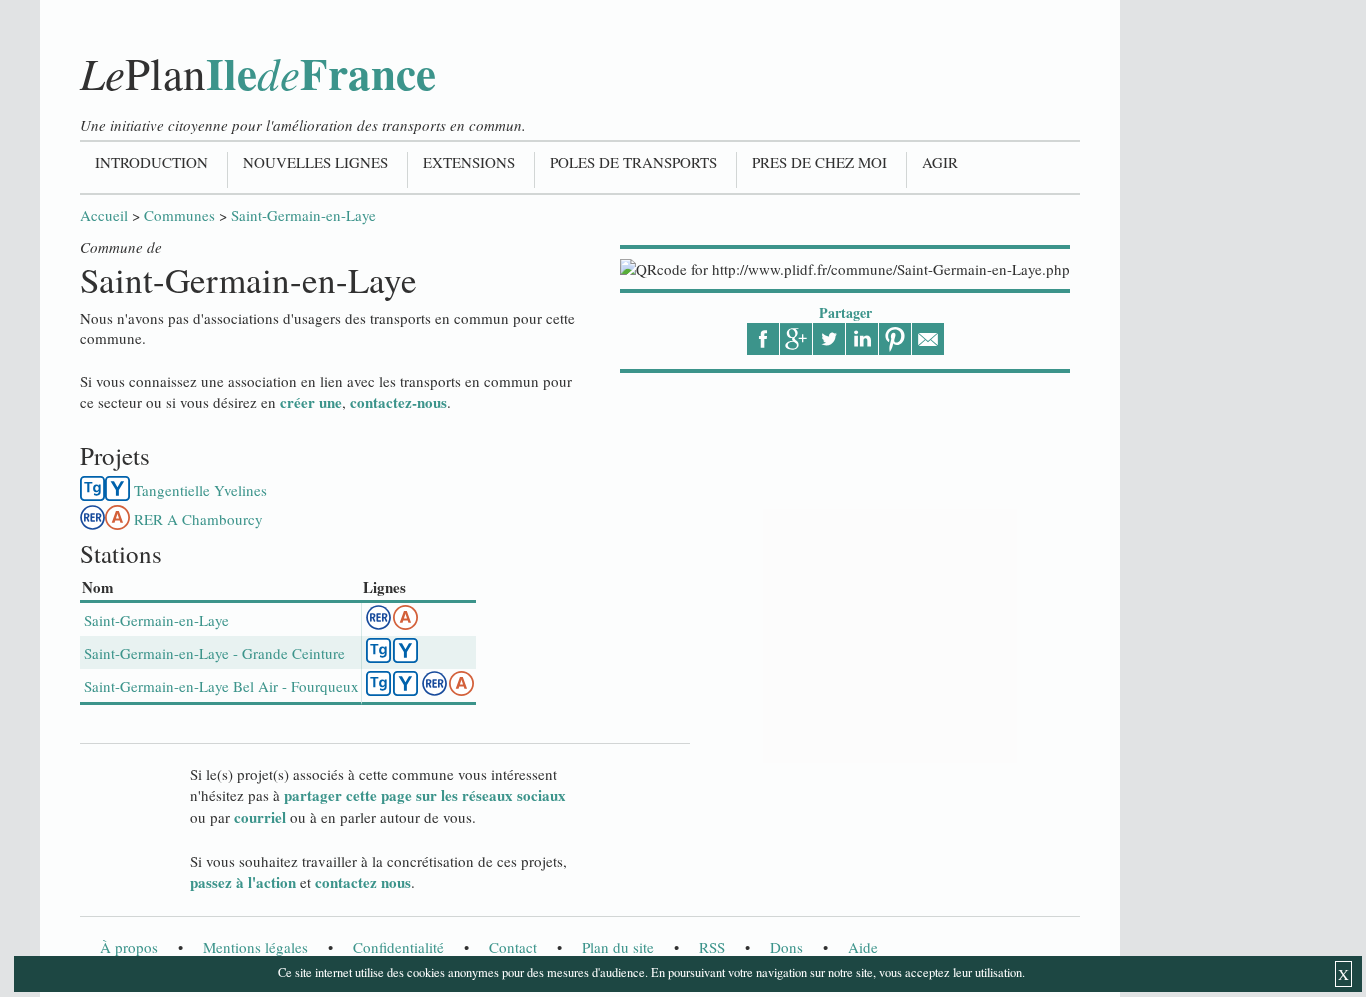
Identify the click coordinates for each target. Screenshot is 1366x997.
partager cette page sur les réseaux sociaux (425, 795)
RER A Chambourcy (198, 519)
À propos (129, 947)
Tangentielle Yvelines (200, 490)
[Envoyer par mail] (928, 339)
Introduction (151, 162)
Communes (179, 215)
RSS (712, 947)
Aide (863, 947)
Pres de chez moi (819, 162)
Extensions (469, 162)
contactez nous (363, 882)
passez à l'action (243, 882)
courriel (260, 817)
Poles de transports (633, 162)
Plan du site (618, 947)
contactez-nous (398, 402)
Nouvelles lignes (315, 162)
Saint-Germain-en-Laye (303, 215)
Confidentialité (398, 947)
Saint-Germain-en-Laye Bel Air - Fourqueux (221, 686)
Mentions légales (255, 947)
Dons (786, 947)
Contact (513, 947)
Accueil (104, 215)
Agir (940, 162)
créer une (311, 402)
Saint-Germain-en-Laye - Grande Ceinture (214, 653)
